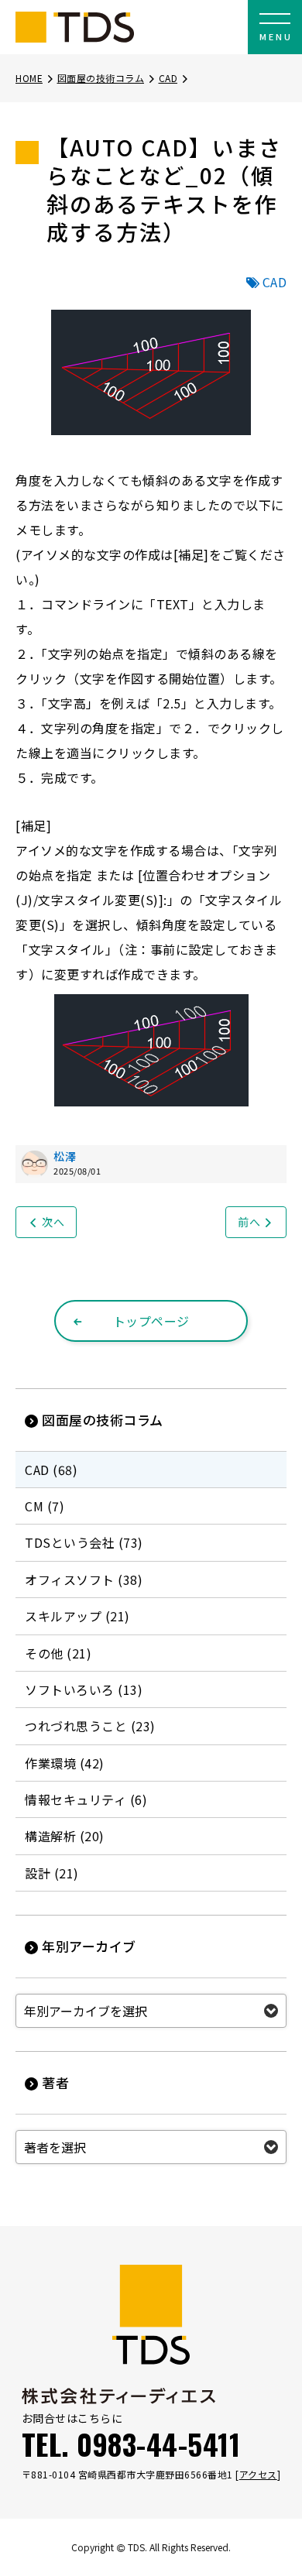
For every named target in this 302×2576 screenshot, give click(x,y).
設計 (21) (52, 1873)
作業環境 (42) (65, 1763)
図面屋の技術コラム (101, 78)
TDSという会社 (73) (84, 1542)
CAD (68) (51, 1470)
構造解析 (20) (65, 1836)
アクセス (258, 2474)
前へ (249, 1222)
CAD (168, 78)
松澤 (65, 1156)
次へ (53, 1222)
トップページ (151, 1321)
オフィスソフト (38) (84, 1580)
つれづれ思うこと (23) (90, 1726)
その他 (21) (58, 1653)
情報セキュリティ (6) (86, 1799)
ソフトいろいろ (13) (84, 1689)
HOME (29, 78)
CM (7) (45, 1506)
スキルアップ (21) (77, 1616)
